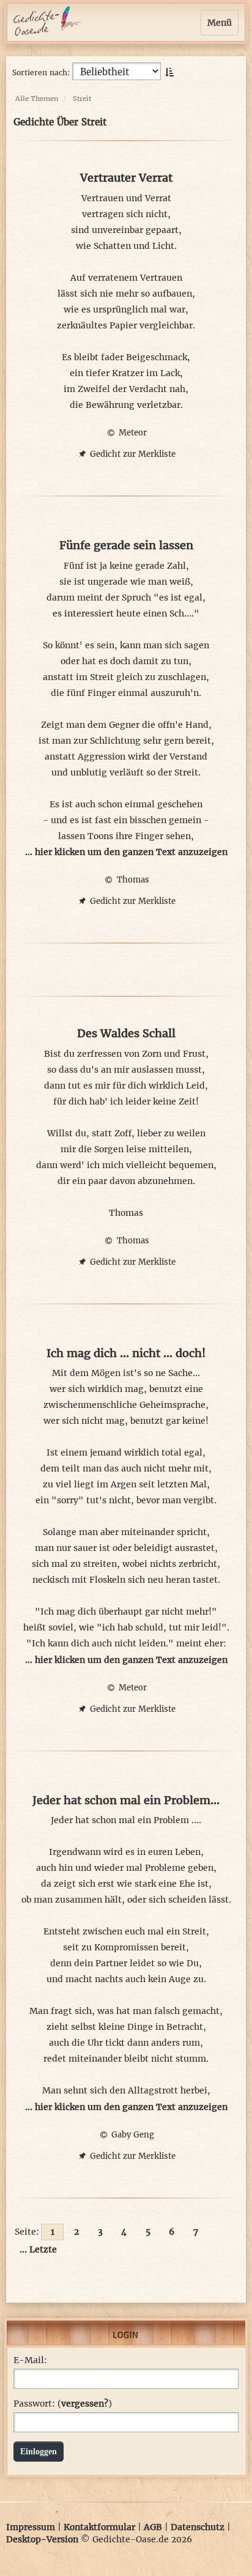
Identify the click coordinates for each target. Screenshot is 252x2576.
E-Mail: (30, 2360)
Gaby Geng (132, 2135)
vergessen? (85, 2404)
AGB (153, 2527)
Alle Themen (37, 98)
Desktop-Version (42, 2539)
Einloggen (39, 2452)
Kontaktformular (99, 2527)
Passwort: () (63, 2404)
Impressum (31, 2527)
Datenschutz (198, 2527)
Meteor (132, 433)
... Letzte (38, 2249)
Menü (220, 23)
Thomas (132, 880)
